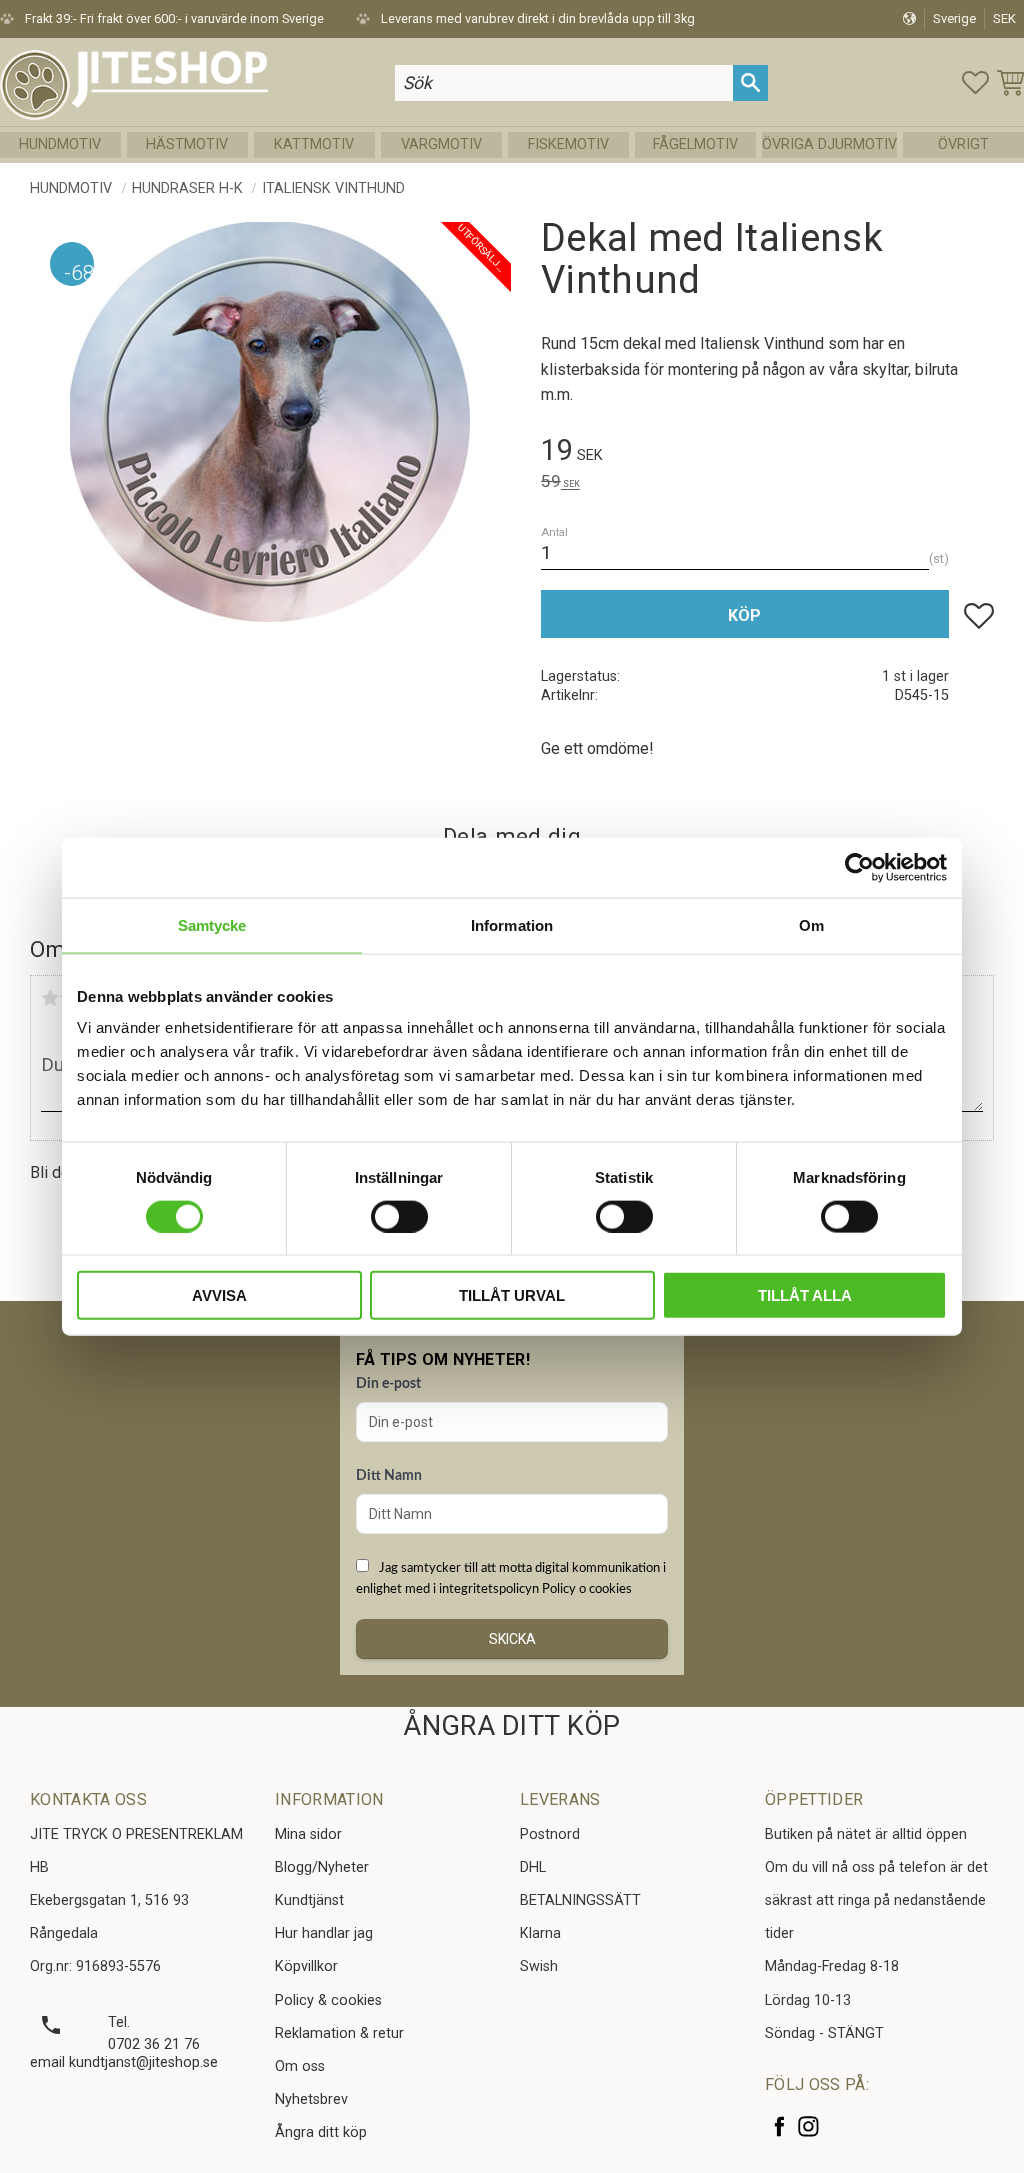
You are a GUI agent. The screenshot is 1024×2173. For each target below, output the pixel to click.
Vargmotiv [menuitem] (441, 144)
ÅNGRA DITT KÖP (511, 1726)
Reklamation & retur (339, 2033)
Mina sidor (308, 1834)
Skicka (512, 1639)
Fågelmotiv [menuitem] (695, 144)
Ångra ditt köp (321, 2132)
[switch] (399, 1216)
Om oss (300, 2066)
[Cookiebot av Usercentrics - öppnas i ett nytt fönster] (859, 867)
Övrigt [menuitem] (963, 144)
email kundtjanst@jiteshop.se (124, 2062)
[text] (767, 453)
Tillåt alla (805, 1295)
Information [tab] (512, 924)
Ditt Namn (389, 1476)
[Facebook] (779, 2126)
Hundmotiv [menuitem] (60, 144)
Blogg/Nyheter (322, 1867)
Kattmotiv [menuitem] (314, 144)
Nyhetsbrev (311, 2099)
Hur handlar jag (324, 1933)
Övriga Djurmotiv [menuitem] (829, 144)
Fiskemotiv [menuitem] (568, 144)
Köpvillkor (306, 1966)
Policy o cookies (587, 1589)
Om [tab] (811, 924)
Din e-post (388, 1384)
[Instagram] (808, 2126)
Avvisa (219, 1295)
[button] (975, 82)
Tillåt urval (512, 1295)
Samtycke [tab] (212, 924)
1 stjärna (50, 998)
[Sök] (750, 82)
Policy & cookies (328, 2000)
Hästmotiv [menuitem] (187, 144)
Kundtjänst (309, 1900)
